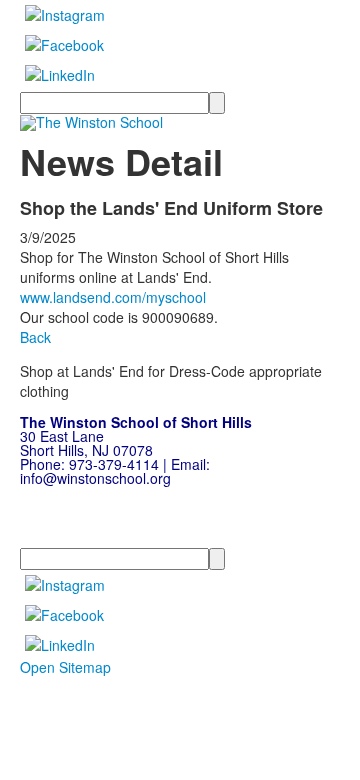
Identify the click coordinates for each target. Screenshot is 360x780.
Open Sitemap (65, 667)
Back (35, 337)
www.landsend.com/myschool (113, 297)
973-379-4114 (114, 464)
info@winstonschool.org (95, 478)
